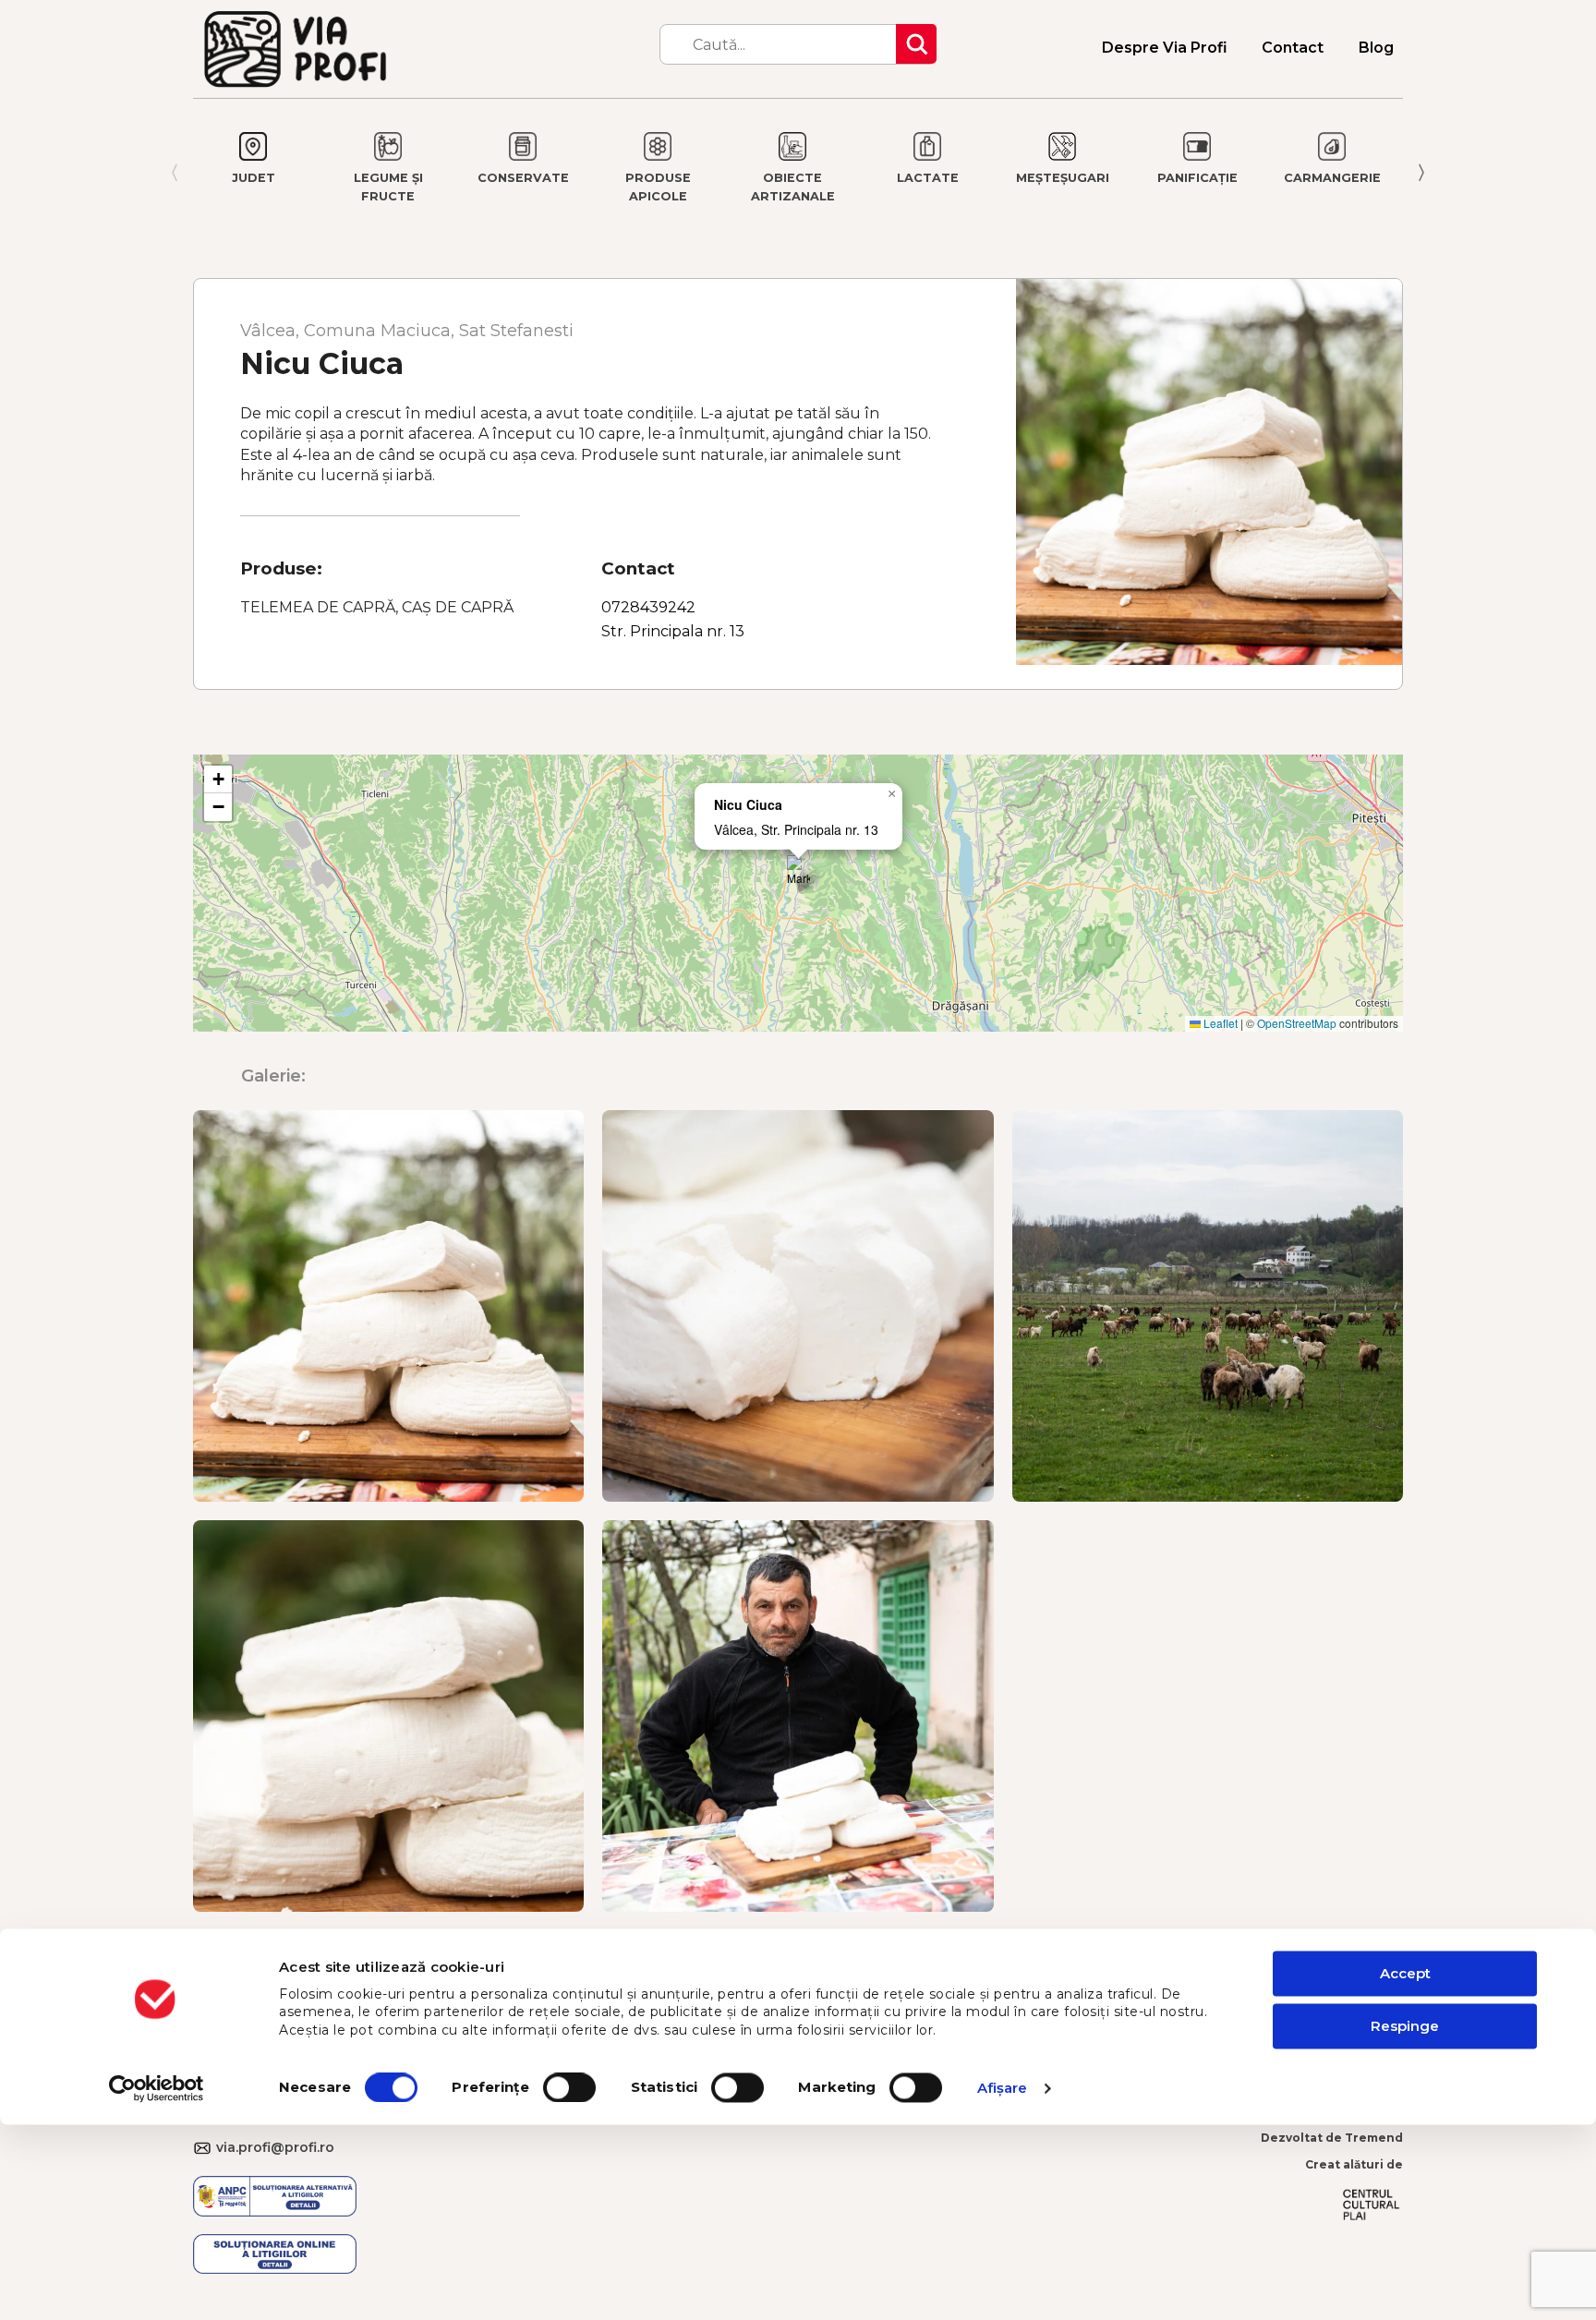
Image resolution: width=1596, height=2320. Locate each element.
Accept (1405, 1974)
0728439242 (648, 607)
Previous (170, 173)
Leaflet (1219, 1023)
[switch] (569, 2087)
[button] (798, 874)
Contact (1293, 48)
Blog (1376, 48)
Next (1426, 173)
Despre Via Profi (1165, 48)
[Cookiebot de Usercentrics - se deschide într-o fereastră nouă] (157, 2088)
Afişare (1003, 2088)
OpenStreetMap (1297, 1023)
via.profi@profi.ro (205, 2149)
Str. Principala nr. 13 (673, 631)
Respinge (1405, 2026)
